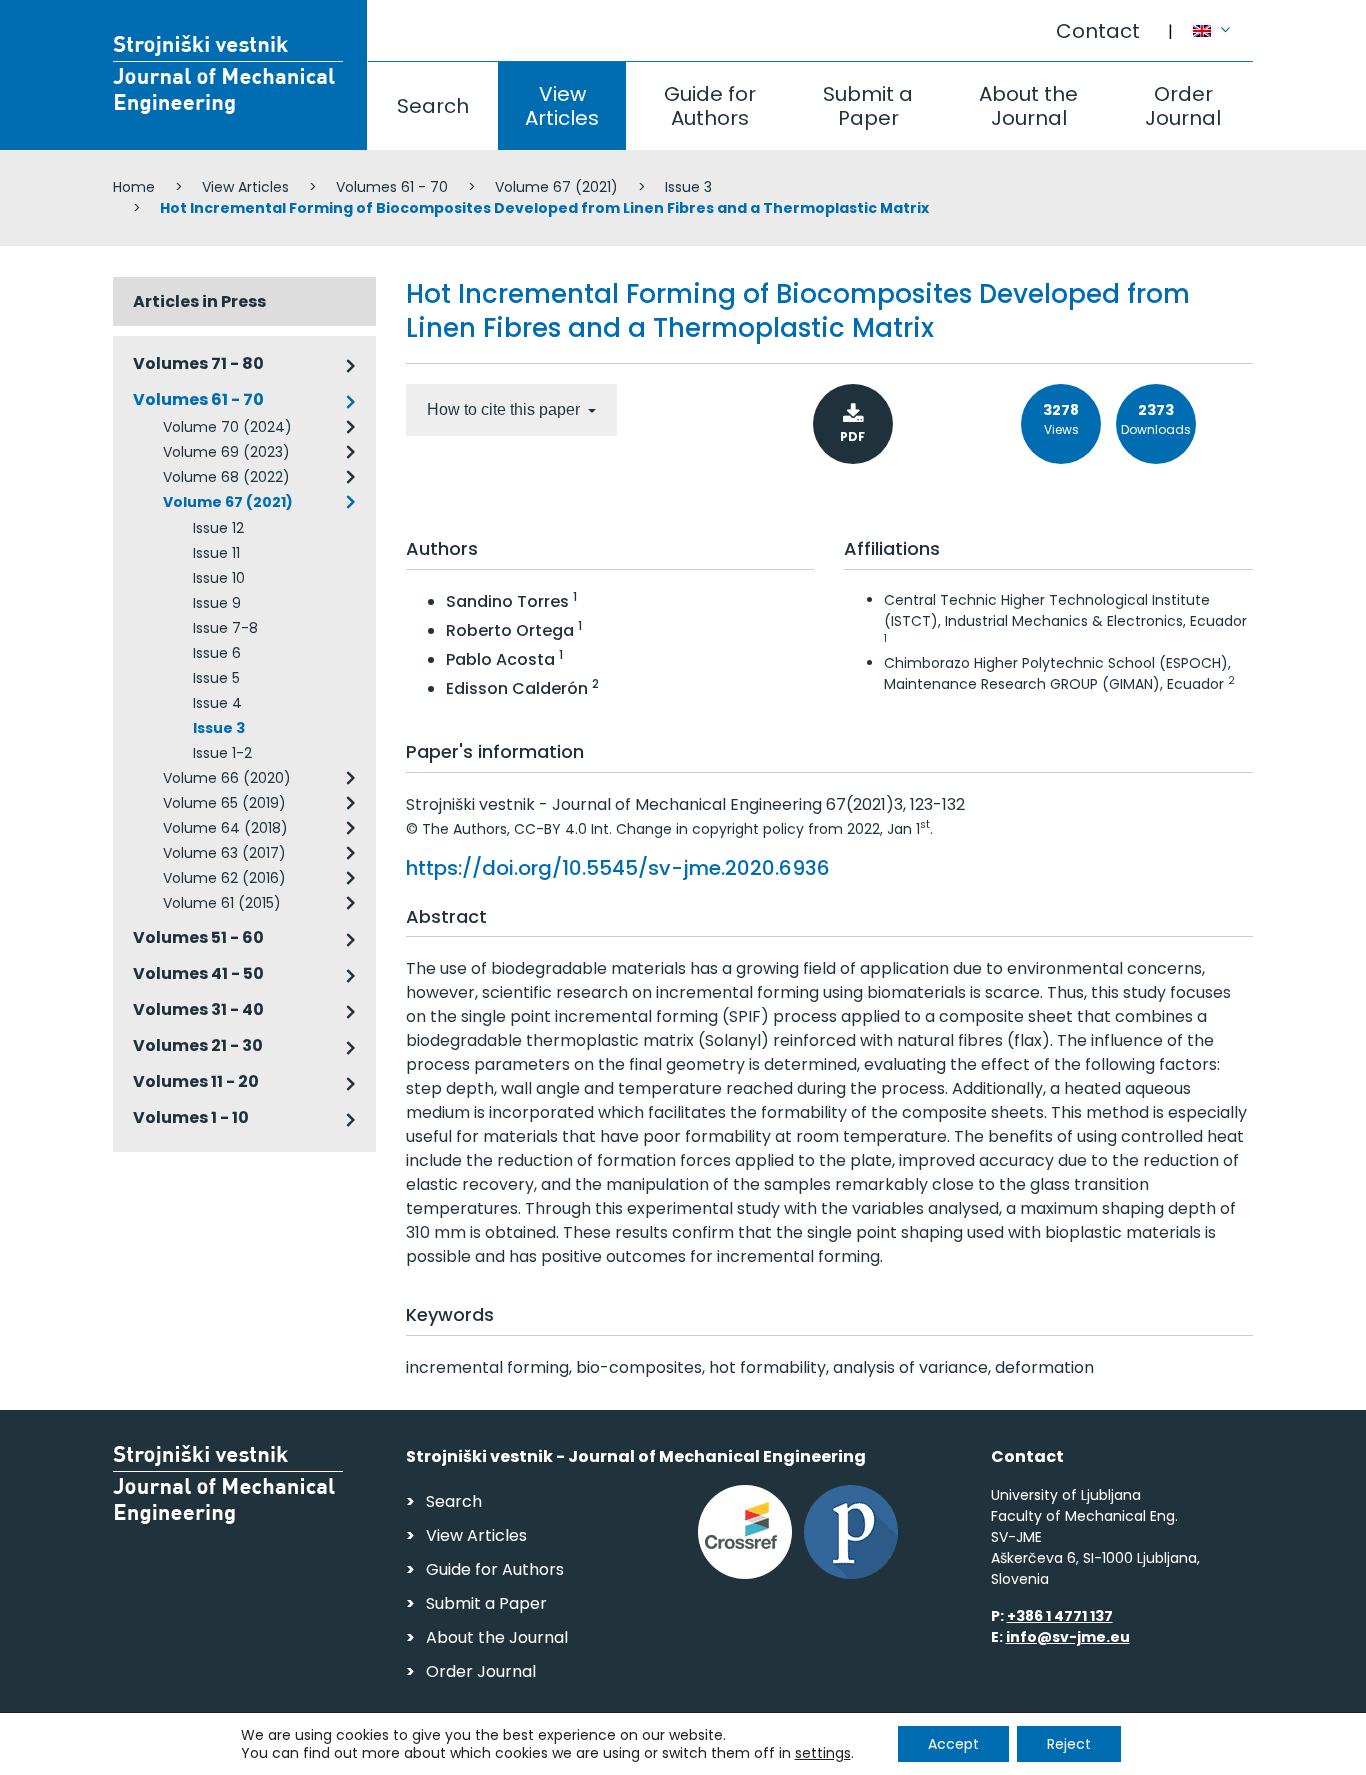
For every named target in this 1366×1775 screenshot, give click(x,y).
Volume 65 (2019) (224, 803)
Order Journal (1183, 106)
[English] (1223, 21)
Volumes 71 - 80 (198, 363)
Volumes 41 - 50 (198, 973)
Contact (1098, 31)
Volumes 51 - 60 (198, 937)
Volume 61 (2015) (222, 903)
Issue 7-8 (225, 628)
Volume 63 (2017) (224, 853)
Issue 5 (216, 678)
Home (134, 187)
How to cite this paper (505, 409)
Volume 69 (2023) (226, 452)
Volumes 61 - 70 (392, 187)
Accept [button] (953, 1744)
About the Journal (1028, 106)
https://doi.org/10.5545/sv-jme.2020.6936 (618, 868)
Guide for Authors (710, 106)
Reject (1069, 1744)
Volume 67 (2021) (556, 187)
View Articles (562, 106)
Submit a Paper (868, 106)
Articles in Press (199, 301)
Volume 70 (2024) (227, 427)
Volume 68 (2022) (226, 477)
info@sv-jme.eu (1068, 1637)
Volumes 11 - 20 (196, 1081)
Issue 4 (217, 703)
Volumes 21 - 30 (198, 1045)
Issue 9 (217, 603)
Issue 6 (217, 653)
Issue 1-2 (222, 753)
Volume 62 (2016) (224, 878)
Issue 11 (216, 553)
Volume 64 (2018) (225, 828)
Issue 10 (219, 578)
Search (433, 106)
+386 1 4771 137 (1060, 1616)
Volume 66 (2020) (227, 778)
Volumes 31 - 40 (198, 1009)
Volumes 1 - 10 (191, 1117)
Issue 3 (688, 187)
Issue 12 (218, 528)
